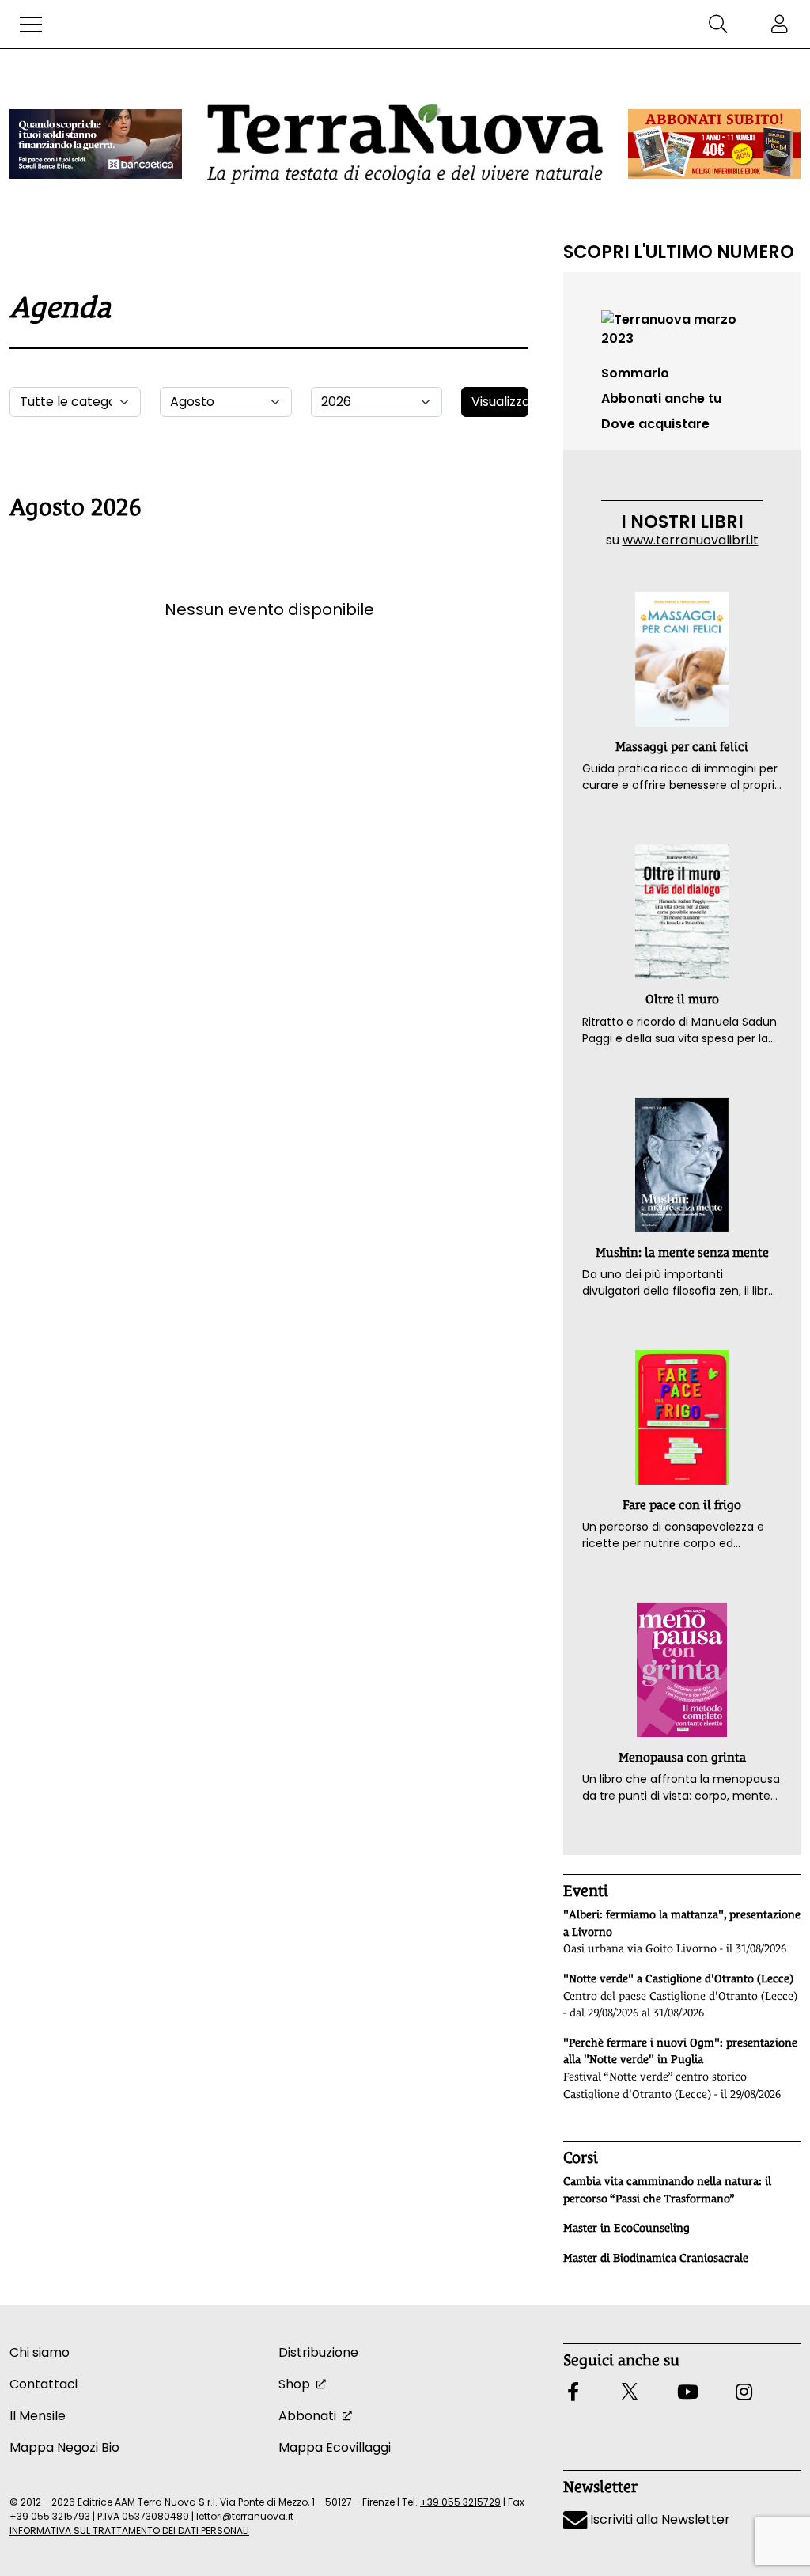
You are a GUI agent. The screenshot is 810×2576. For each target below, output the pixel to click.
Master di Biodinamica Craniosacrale (656, 2258)
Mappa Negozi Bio (64, 2447)
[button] (31, 25)
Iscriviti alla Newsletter (659, 2519)
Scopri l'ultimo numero (679, 252)
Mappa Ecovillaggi (335, 2447)
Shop (294, 2384)
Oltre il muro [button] (682, 999)
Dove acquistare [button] (655, 424)
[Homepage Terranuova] (405, 144)
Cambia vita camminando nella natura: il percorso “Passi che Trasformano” (667, 2190)
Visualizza (500, 402)
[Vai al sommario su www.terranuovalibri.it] (682, 328)
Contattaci (44, 2384)
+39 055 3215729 (460, 2502)
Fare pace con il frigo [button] (682, 1505)
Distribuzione (318, 2352)
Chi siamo (40, 2352)
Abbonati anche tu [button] (661, 398)
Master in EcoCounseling (626, 2228)
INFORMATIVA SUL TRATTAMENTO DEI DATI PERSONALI (129, 2530)
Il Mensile (38, 2416)
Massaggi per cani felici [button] (682, 747)
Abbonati (307, 2416)
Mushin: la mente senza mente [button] (682, 1252)
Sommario (635, 373)
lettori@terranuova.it (245, 2516)
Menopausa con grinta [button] (682, 1757)
